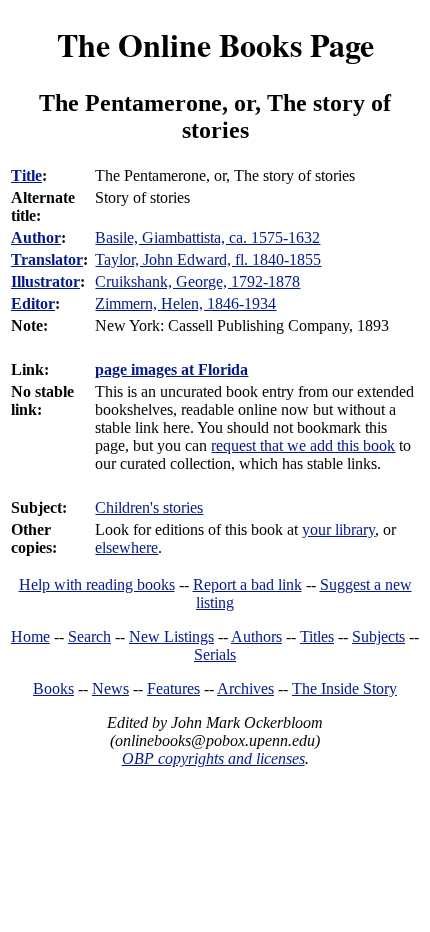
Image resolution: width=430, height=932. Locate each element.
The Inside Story (344, 688)
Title (26, 175)
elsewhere (126, 547)
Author (36, 237)
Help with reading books (97, 584)
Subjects (378, 636)
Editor (33, 303)
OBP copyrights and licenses (213, 758)
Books (53, 688)
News (110, 688)
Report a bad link (247, 584)
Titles (317, 636)
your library (338, 529)
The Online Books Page (215, 44)
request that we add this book (303, 445)
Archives (245, 688)
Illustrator (45, 281)
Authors (256, 636)
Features (173, 688)
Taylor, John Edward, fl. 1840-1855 (208, 259)
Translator (47, 259)
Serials (215, 654)
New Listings (171, 636)
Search (89, 636)
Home (30, 636)
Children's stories (149, 507)
